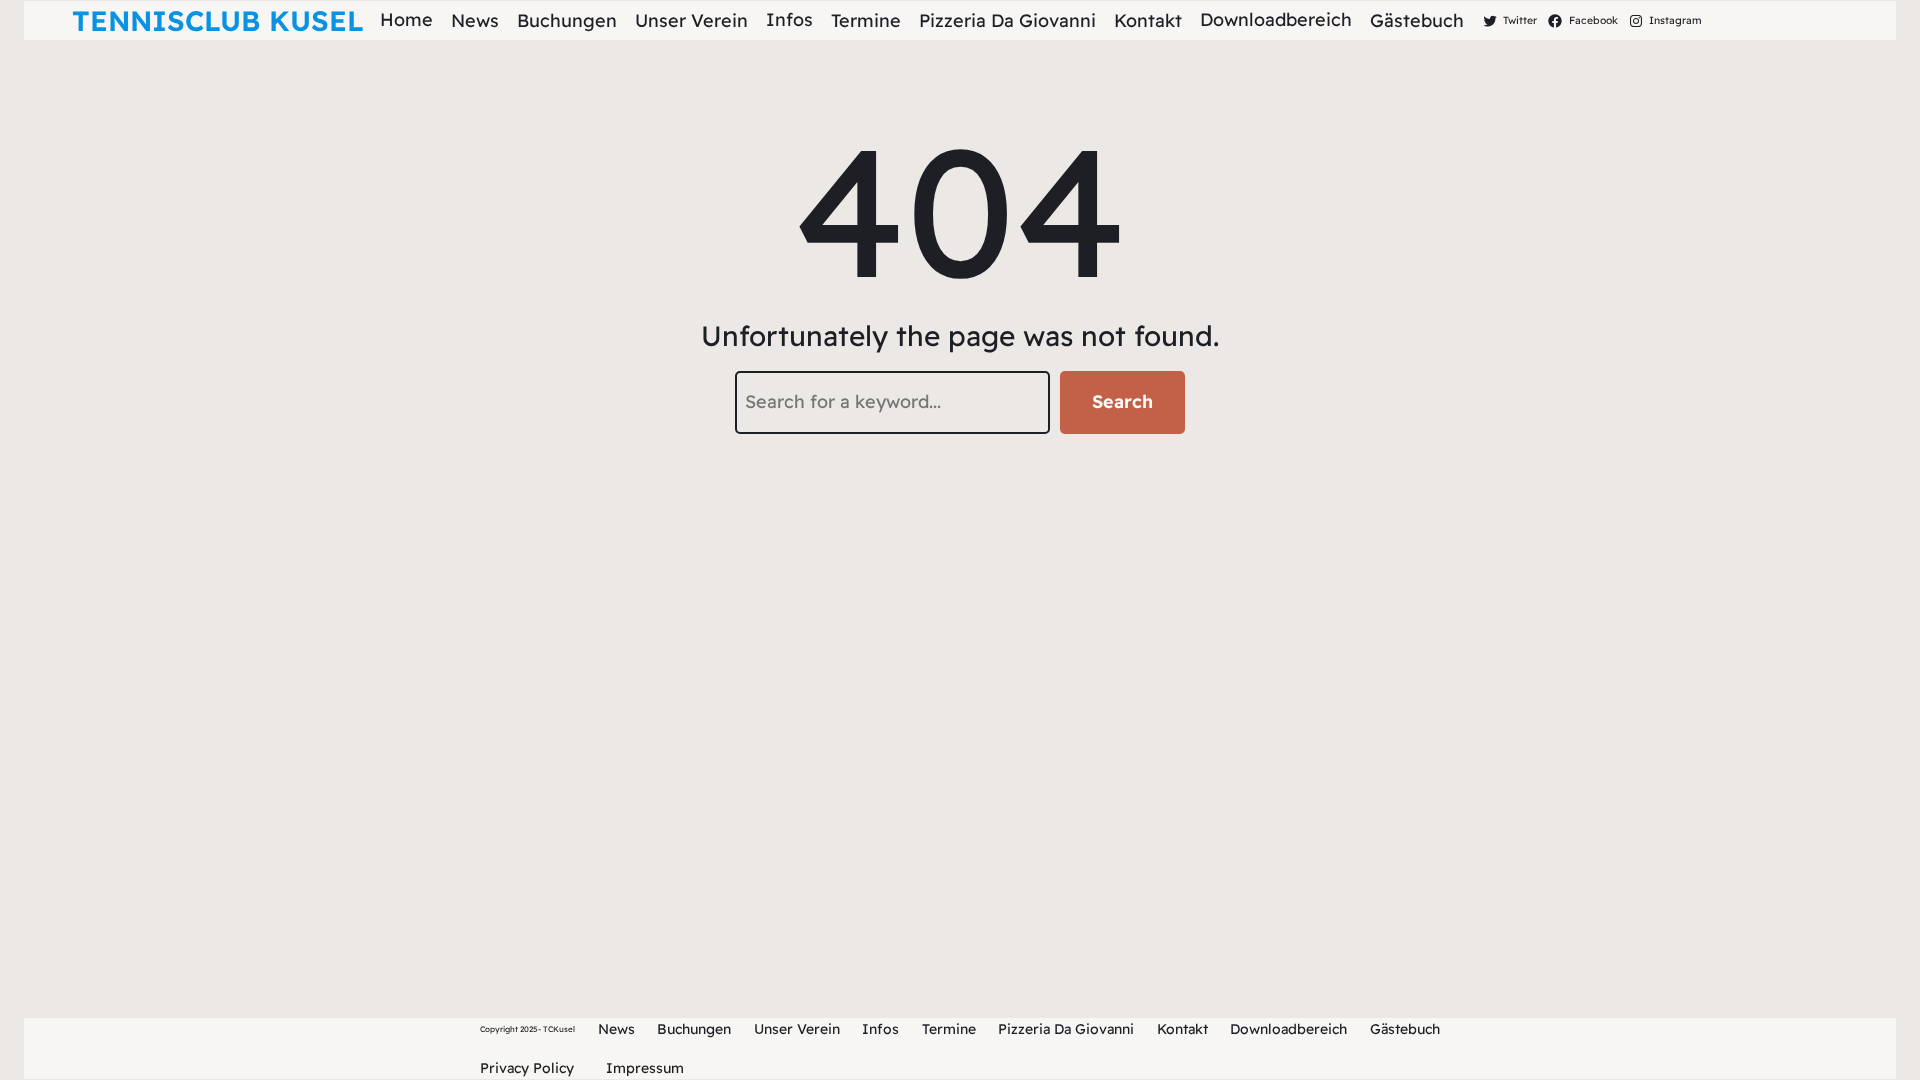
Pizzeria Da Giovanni (1066, 1029)
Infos (880, 1029)
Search (1122, 401)
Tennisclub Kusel (218, 20)
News (616, 1029)
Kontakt (1182, 1029)
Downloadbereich (1288, 1029)
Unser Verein (797, 1029)
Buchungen (694, 1029)
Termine (949, 1029)
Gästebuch (1405, 1029)
